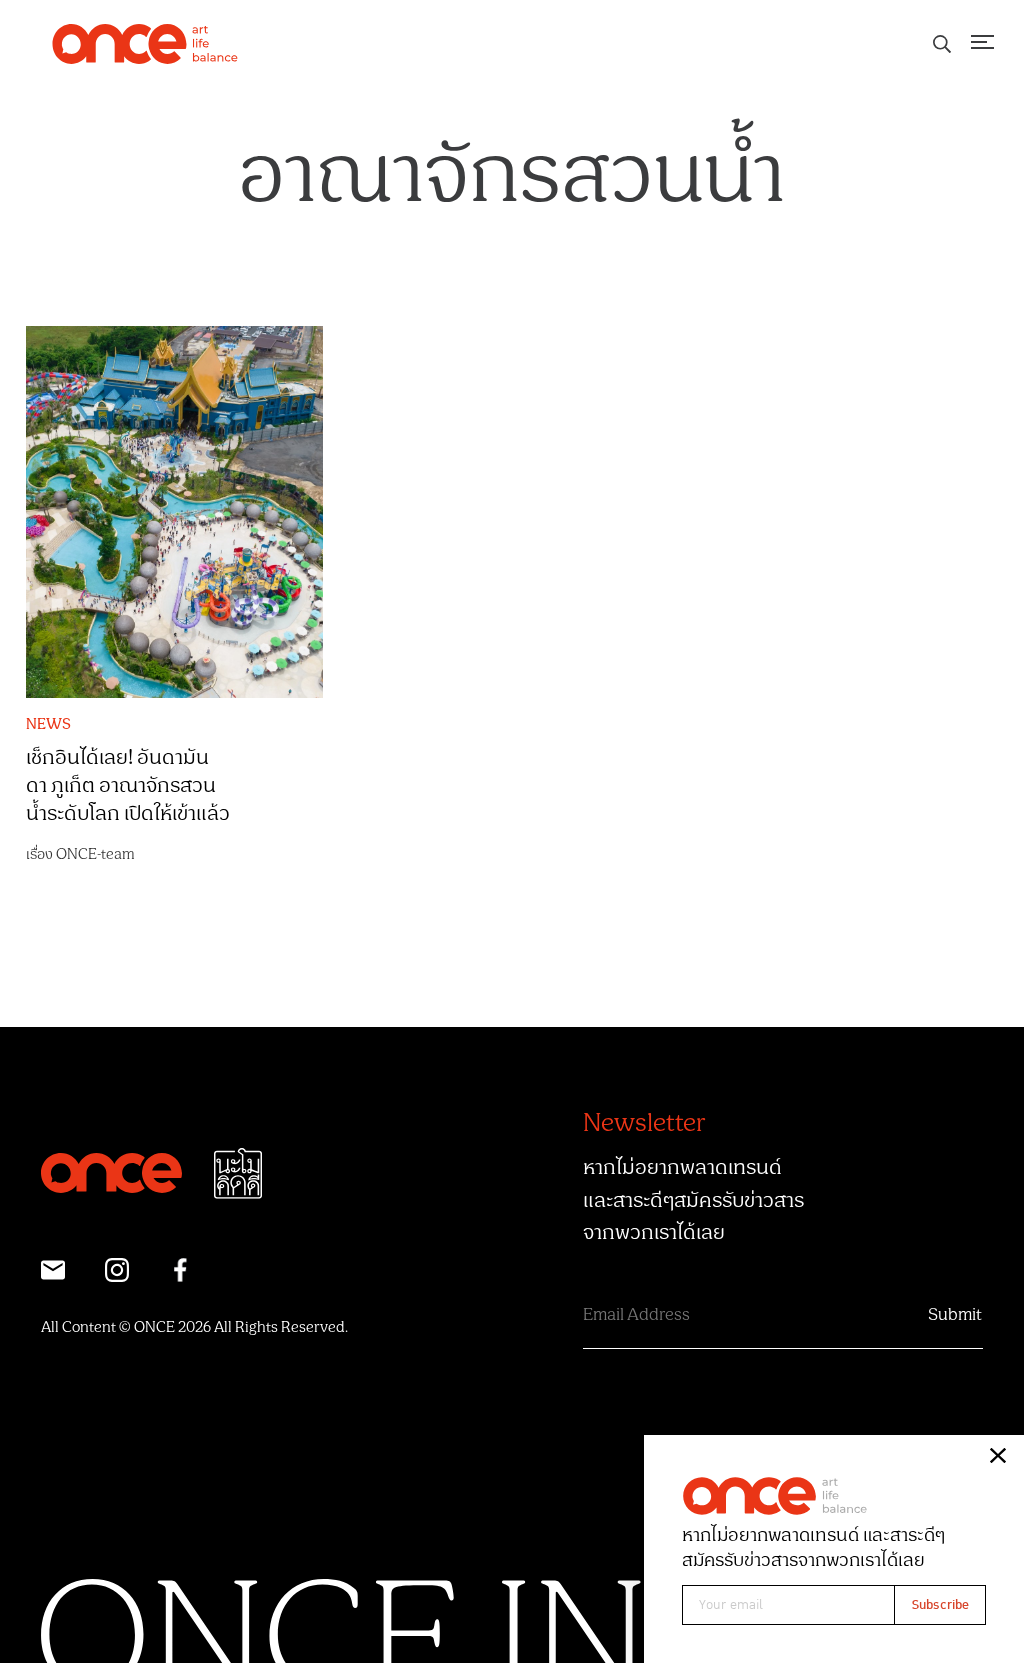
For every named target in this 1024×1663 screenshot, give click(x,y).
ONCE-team (95, 854)
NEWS (48, 725)
